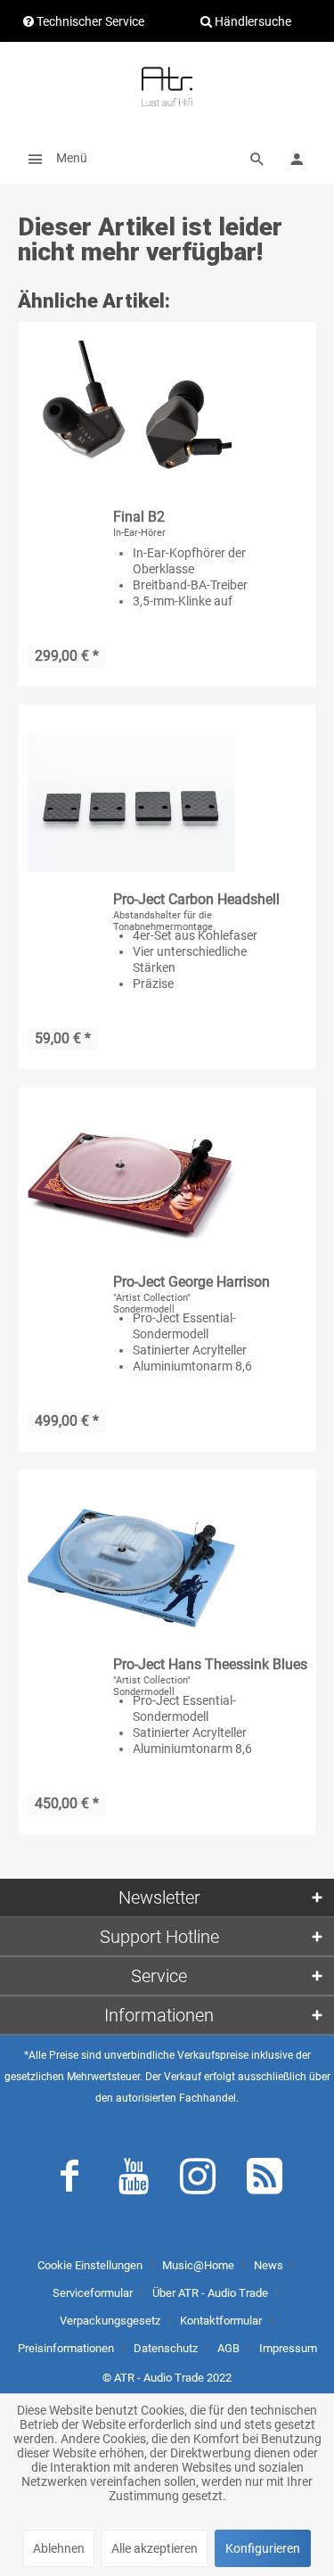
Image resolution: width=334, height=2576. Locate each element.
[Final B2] (131, 421)
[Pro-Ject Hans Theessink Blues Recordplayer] (131, 1568)
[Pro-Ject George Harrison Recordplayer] (131, 1186)
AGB (228, 2348)
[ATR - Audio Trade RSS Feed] (265, 2180)
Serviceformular (93, 2293)
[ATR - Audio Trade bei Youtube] (134, 2180)
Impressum (288, 2348)
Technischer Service (89, 21)
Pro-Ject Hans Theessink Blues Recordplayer (210, 1665)
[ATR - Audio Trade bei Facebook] (69, 2180)
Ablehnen (59, 2548)
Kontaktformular (221, 2321)
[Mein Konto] (297, 158)
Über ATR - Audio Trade (210, 2293)
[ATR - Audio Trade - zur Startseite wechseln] (167, 86)
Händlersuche (252, 21)
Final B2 (139, 517)
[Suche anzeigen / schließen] (257, 158)
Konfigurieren (263, 2548)
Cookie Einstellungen (90, 2265)
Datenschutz (166, 2348)
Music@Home (198, 2265)
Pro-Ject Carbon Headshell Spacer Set (196, 900)
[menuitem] (53, 158)
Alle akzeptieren (155, 2548)
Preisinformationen (66, 2348)
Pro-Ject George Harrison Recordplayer (191, 1283)
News (269, 2265)
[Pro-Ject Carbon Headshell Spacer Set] (131, 803)
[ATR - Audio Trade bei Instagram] (198, 2180)
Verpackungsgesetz (110, 2321)
